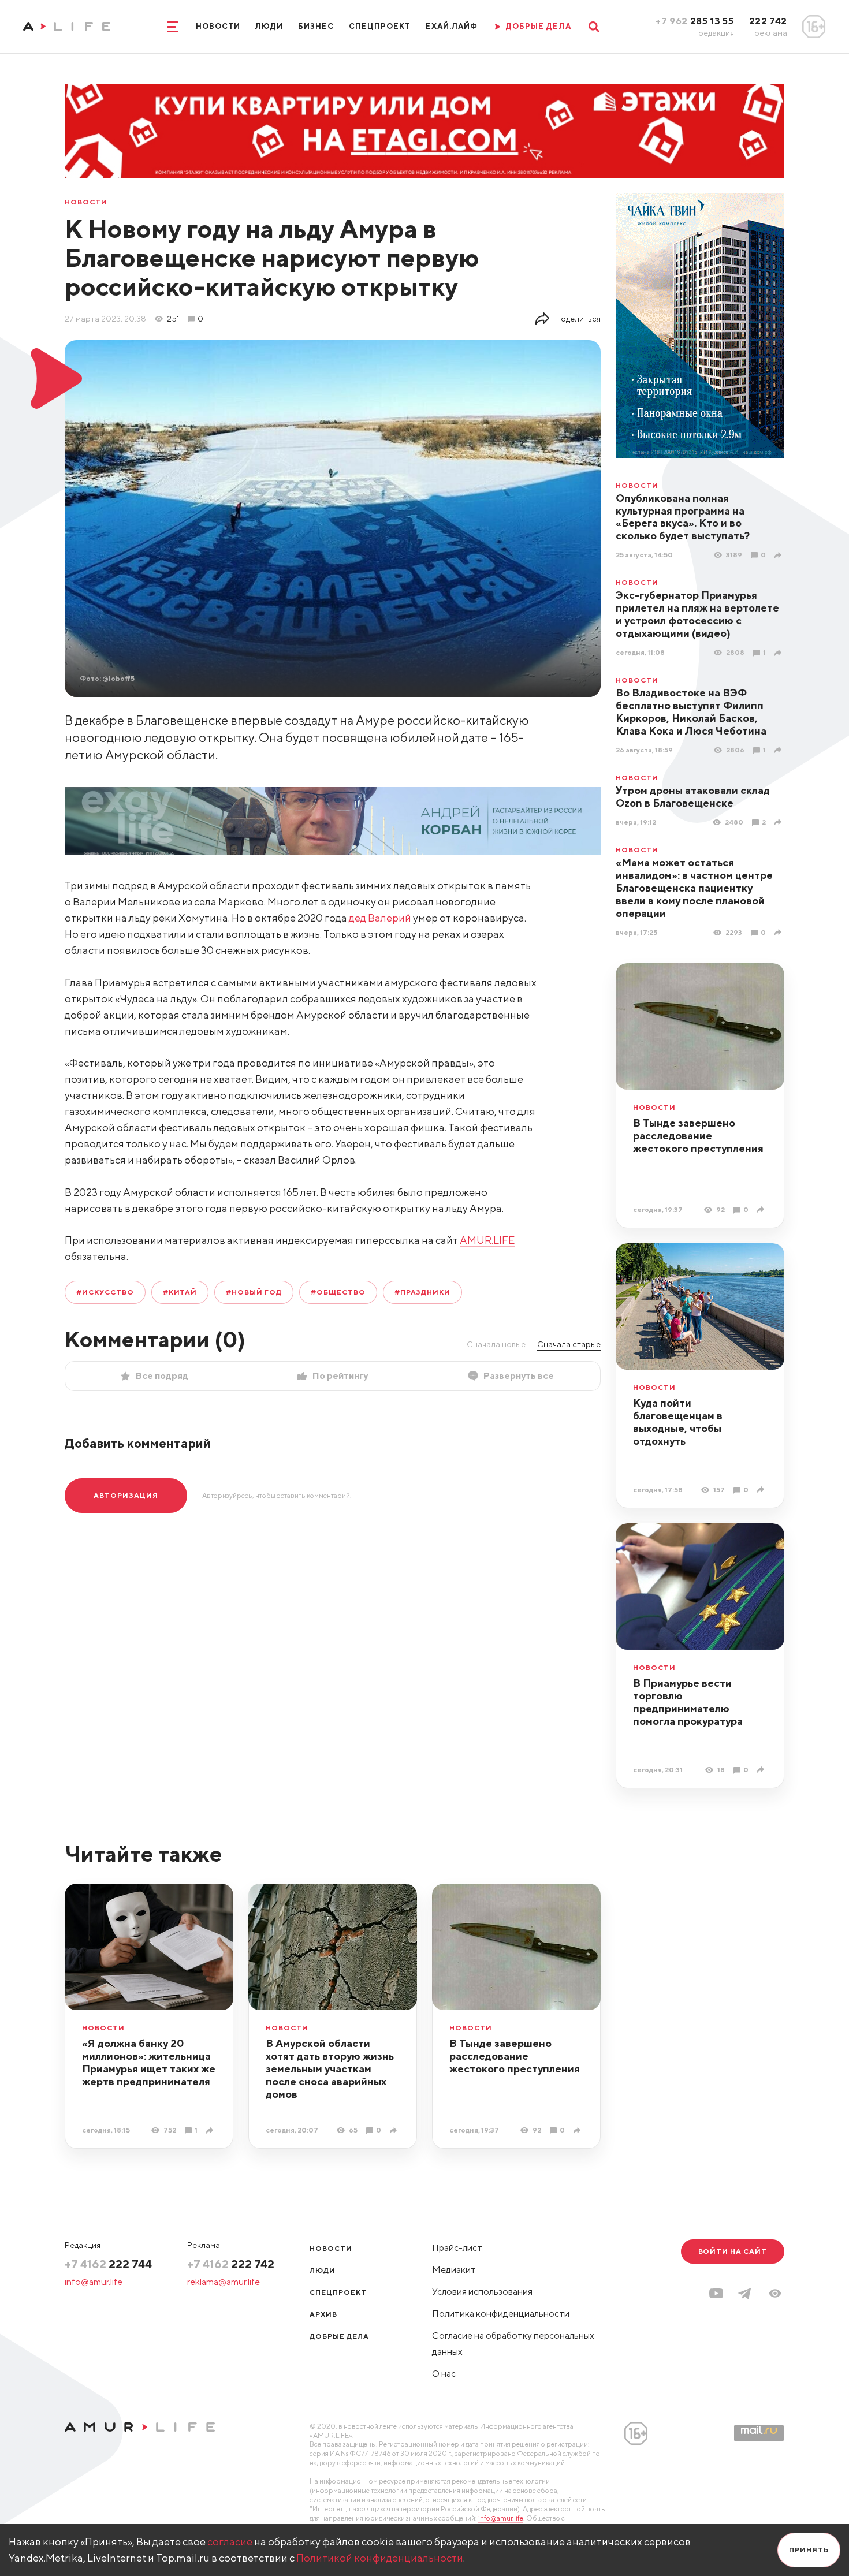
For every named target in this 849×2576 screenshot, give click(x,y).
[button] (775, 2293)
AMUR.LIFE (487, 1240)
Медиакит (454, 2270)
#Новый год (254, 1292)
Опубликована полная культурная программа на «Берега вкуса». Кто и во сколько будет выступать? (683, 517)
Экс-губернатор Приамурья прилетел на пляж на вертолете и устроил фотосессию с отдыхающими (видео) (697, 614)
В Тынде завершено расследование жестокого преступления (698, 1136)
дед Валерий (381, 918)
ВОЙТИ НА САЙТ (733, 2251)
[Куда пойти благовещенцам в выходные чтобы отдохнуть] (762, 1490)
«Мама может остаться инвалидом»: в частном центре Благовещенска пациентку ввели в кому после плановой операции (694, 888)
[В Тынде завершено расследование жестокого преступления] (762, 1209)
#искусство (105, 1292)
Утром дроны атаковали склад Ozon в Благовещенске (693, 797)
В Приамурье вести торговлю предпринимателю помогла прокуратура (688, 1702)
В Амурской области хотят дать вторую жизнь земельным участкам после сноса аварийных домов (330, 2069)
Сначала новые (496, 1344)
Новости (218, 26)
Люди (269, 26)
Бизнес (316, 26)
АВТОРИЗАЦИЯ (126, 1495)
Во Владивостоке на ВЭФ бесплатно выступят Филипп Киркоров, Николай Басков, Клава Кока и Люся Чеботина (691, 712)
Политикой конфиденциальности (380, 2558)
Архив (323, 2314)
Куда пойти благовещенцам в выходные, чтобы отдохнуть (678, 1422)
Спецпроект (379, 26)
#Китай (180, 1292)
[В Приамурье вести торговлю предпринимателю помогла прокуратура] (762, 1770)
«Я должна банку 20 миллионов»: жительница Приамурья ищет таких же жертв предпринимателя (149, 2062)
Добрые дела (339, 2336)
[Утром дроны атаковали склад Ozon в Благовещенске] (779, 822)
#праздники (423, 1292)
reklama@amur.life (224, 2282)
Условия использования (482, 2292)
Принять (809, 2550)
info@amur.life (94, 2282)
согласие (230, 2542)
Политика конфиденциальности (501, 2314)
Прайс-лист (457, 2248)
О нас (444, 2374)
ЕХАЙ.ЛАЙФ (452, 26)
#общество (338, 1292)
